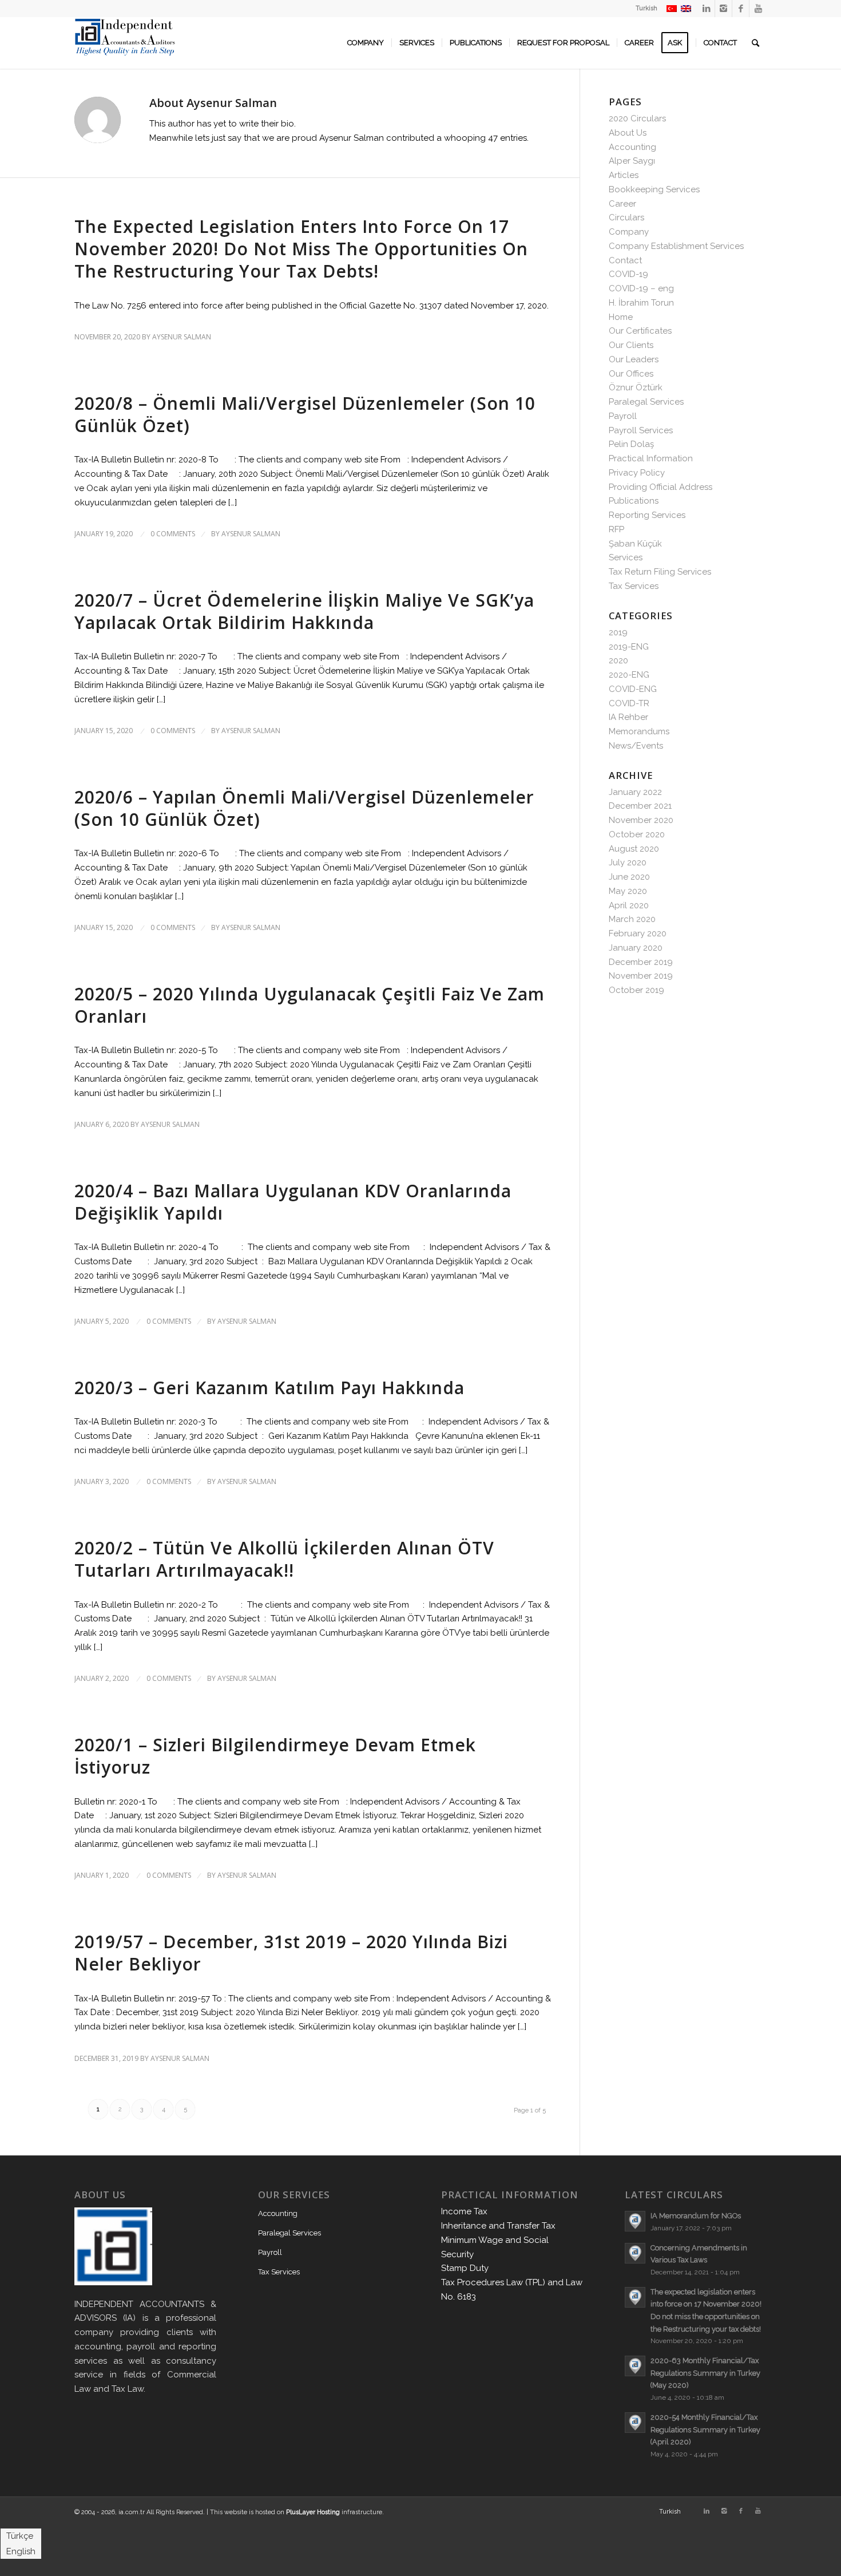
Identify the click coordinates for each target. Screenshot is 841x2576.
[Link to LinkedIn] (706, 9)
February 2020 (638, 933)
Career (622, 204)
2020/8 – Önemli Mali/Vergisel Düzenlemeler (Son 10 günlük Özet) (305, 414)
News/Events (636, 746)
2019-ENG (629, 647)
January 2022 (635, 792)
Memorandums (639, 731)
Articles (624, 175)
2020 (618, 660)
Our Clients (631, 345)
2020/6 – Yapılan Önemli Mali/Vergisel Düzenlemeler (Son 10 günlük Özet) (304, 808)
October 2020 (637, 834)
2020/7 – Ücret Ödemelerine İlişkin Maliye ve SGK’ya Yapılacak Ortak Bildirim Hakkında (304, 611)
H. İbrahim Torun (641, 303)
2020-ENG (629, 675)
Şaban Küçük (635, 544)
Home (621, 317)
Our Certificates (640, 331)
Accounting (632, 147)
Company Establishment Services (676, 246)
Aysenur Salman (182, 337)
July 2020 (628, 862)
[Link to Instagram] (723, 9)
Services (626, 557)
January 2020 (636, 948)
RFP (616, 529)
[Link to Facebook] (741, 9)
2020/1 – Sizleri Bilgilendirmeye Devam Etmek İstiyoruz (275, 1756)
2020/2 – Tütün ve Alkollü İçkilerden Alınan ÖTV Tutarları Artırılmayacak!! (284, 1559)
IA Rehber (628, 717)
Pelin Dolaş (631, 444)
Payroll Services (641, 430)
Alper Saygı (632, 161)
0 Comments (173, 534)
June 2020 (629, 877)
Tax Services (634, 586)
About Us (628, 133)
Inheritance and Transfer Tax (498, 2226)
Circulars (626, 217)
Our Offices (631, 374)
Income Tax (464, 2211)
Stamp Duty (465, 2268)
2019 (618, 632)
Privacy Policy (637, 473)
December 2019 (641, 962)
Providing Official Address (660, 487)
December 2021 (640, 806)
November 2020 (641, 820)
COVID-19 (628, 274)
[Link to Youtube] (758, 9)
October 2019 (636, 990)
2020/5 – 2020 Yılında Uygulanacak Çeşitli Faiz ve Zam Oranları (310, 1005)
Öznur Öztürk (636, 387)
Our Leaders (634, 359)
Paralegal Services (646, 402)
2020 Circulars (637, 118)
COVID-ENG (633, 689)
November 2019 (641, 976)
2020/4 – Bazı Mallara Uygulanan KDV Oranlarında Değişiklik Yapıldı (293, 1202)
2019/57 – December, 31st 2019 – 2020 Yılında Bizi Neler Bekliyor (291, 1953)
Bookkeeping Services (654, 189)
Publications (634, 501)
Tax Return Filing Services (660, 572)
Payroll (623, 416)
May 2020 (628, 891)
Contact (625, 260)
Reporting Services (647, 515)
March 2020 (632, 919)
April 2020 (629, 905)
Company (629, 232)
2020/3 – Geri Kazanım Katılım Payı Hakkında (269, 1388)
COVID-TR (629, 703)
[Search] (755, 43)
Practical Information (651, 458)
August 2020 (634, 849)
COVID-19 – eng (641, 288)
